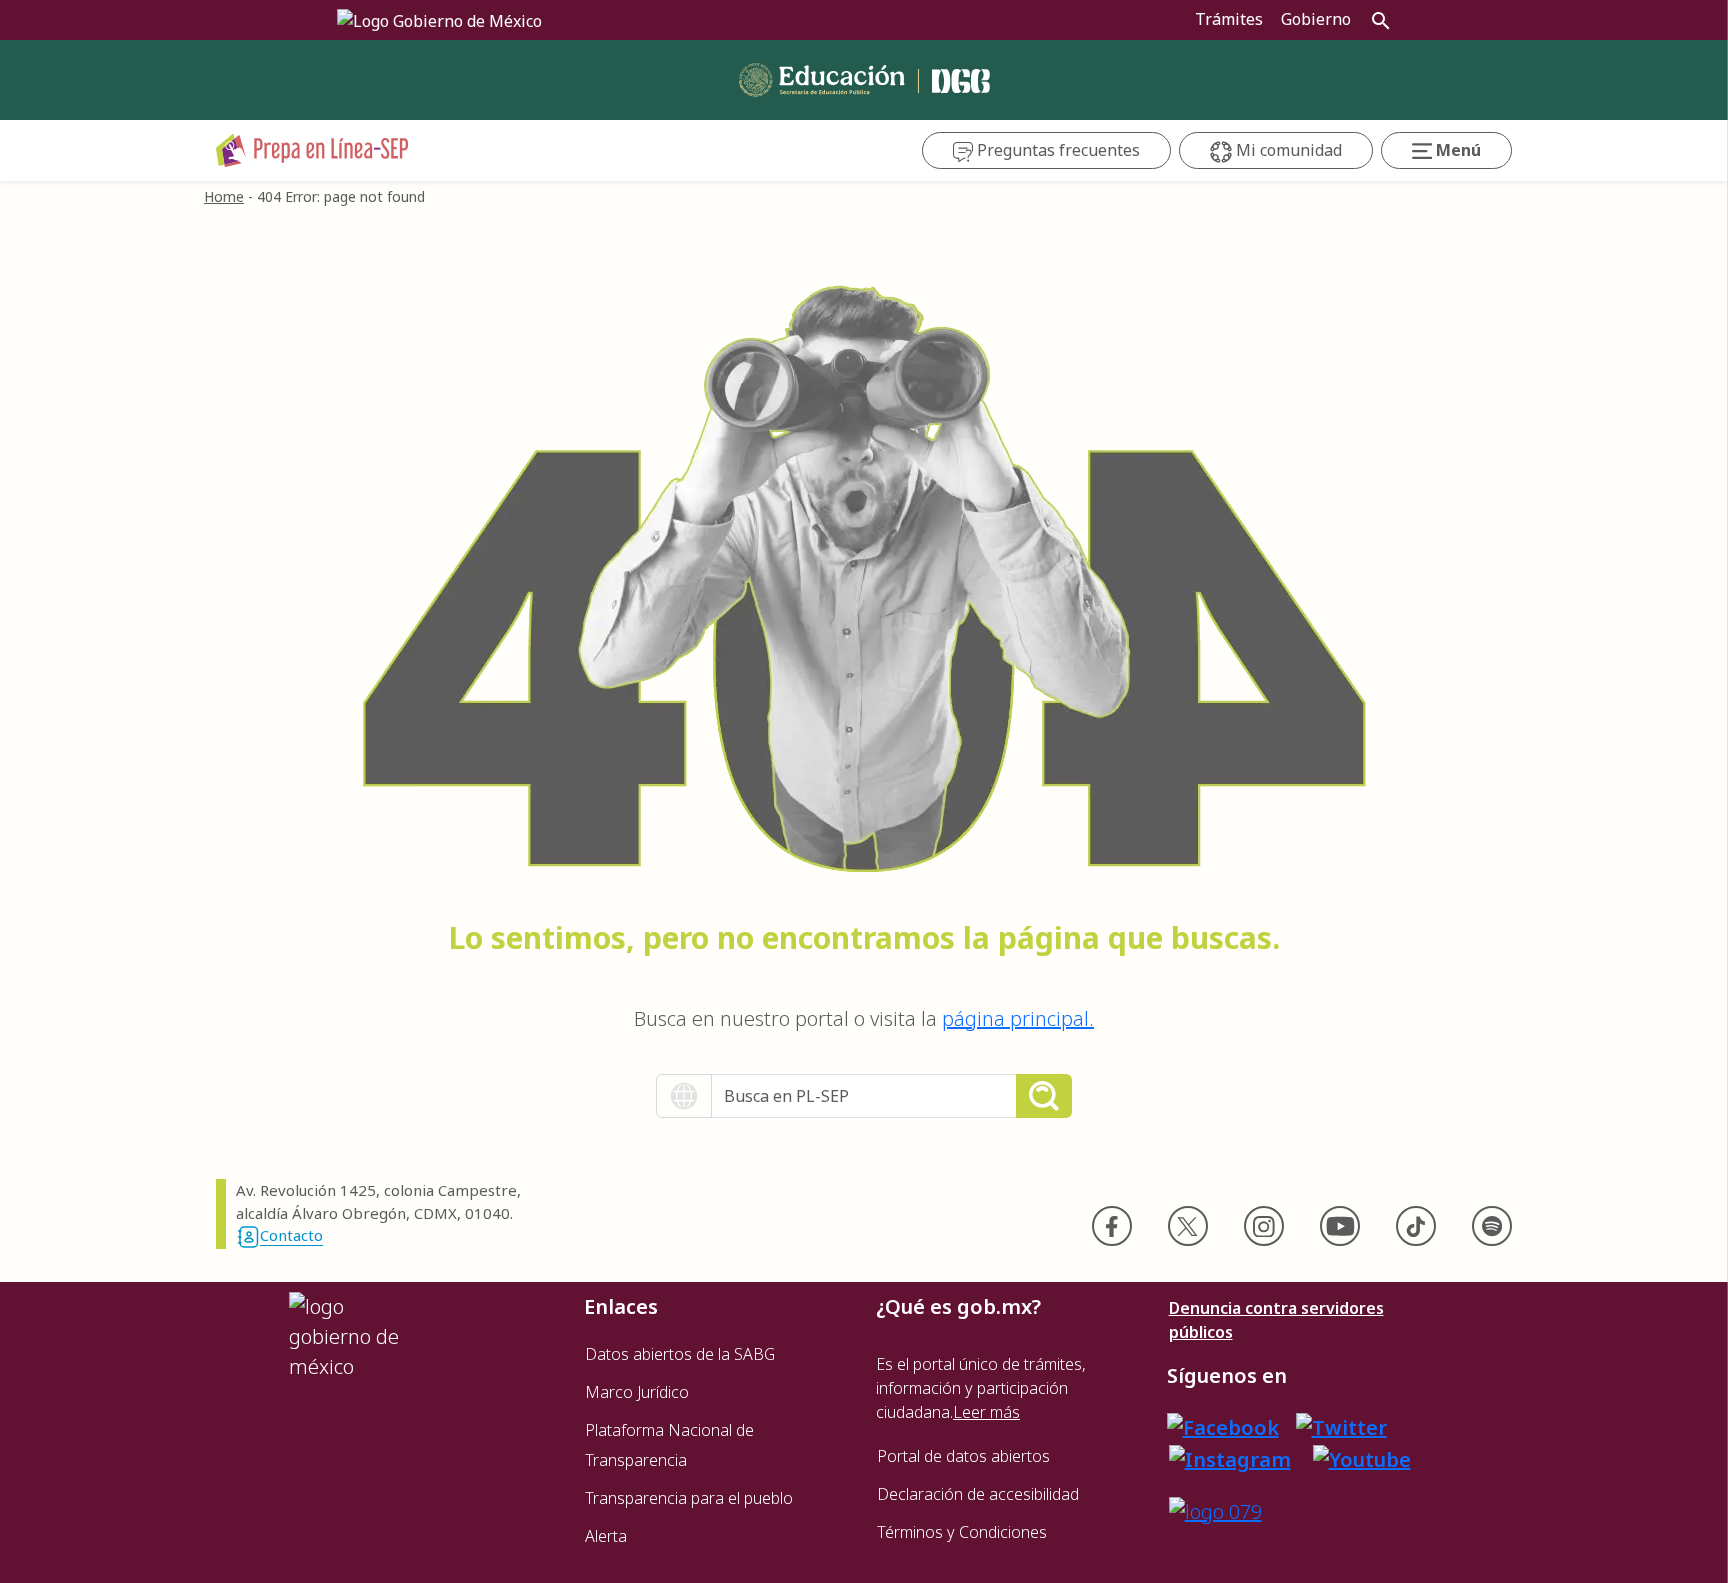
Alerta (606, 1536)
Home (224, 196)
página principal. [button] (1018, 1018)
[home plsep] (312, 148)
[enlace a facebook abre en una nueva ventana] (1223, 1426)
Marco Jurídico (637, 1392)
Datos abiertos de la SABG (680, 1354)
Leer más (986, 1412)
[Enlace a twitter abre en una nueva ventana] (1341, 1426)
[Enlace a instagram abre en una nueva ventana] (1230, 1457)
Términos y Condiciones (962, 1532)
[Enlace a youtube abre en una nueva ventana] (1362, 1457)
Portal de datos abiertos (963, 1456)
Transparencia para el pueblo (689, 1498)
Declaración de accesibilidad (978, 1494)
